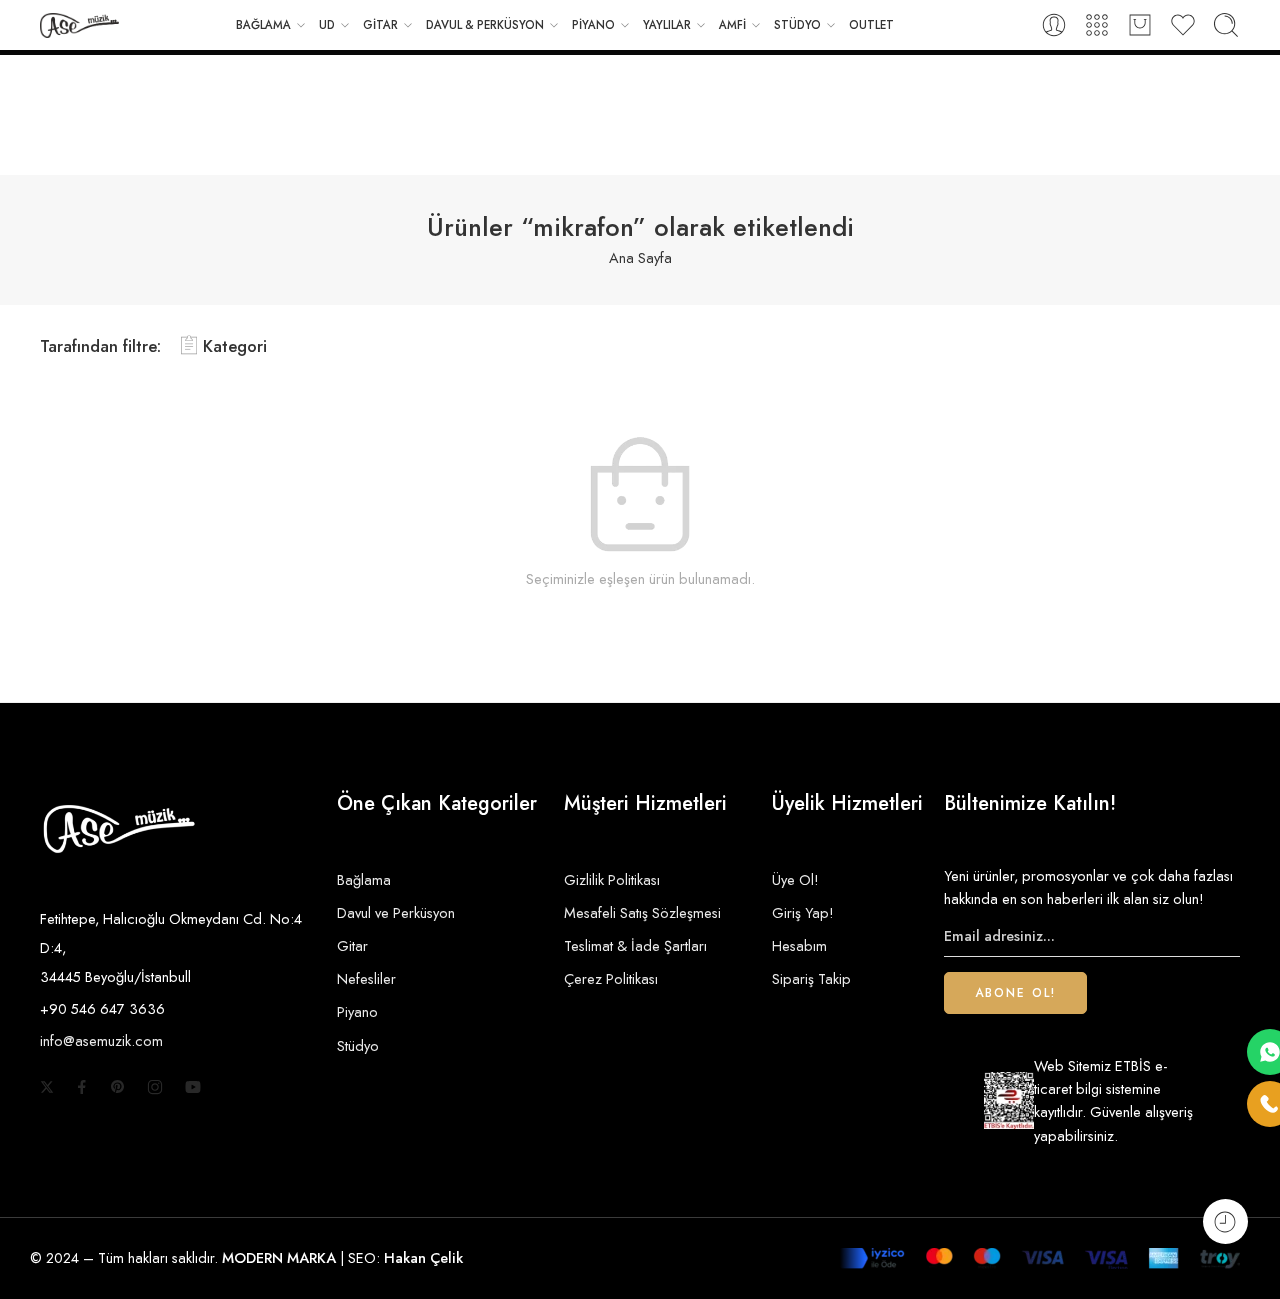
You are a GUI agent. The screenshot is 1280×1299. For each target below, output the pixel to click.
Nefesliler (366, 978)
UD (327, 25)
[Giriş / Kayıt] (1054, 25)
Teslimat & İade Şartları (635, 945)
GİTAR (380, 25)
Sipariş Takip (811, 978)
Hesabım (799, 945)
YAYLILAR (667, 25)
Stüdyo (358, 1045)
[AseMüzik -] (79, 25)
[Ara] (1226, 25)
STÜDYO (797, 25)
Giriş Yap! (803, 912)
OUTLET (871, 25)
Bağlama (364, 879)
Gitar (352, 945)
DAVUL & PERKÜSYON (485, 25)
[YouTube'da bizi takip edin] (193, 1087)
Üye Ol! (795, 879)
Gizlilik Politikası (612, 879)
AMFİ (732, 25)
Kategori (235, 346)
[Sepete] (1140, 25)
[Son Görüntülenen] (1225, 1221)
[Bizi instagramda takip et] (155, 1087)
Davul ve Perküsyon (396, 912)
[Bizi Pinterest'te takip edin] (118, 1087)
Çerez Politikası (611, 978)
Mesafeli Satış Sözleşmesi (642, 912)
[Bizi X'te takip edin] (47, 1087)
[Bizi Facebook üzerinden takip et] (82, 1087)
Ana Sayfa (640, 257)
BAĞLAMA (263, 25)
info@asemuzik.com (101, 1040)
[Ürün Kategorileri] (1097, 25)
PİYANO (593, 25)
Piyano (357, 1011)
